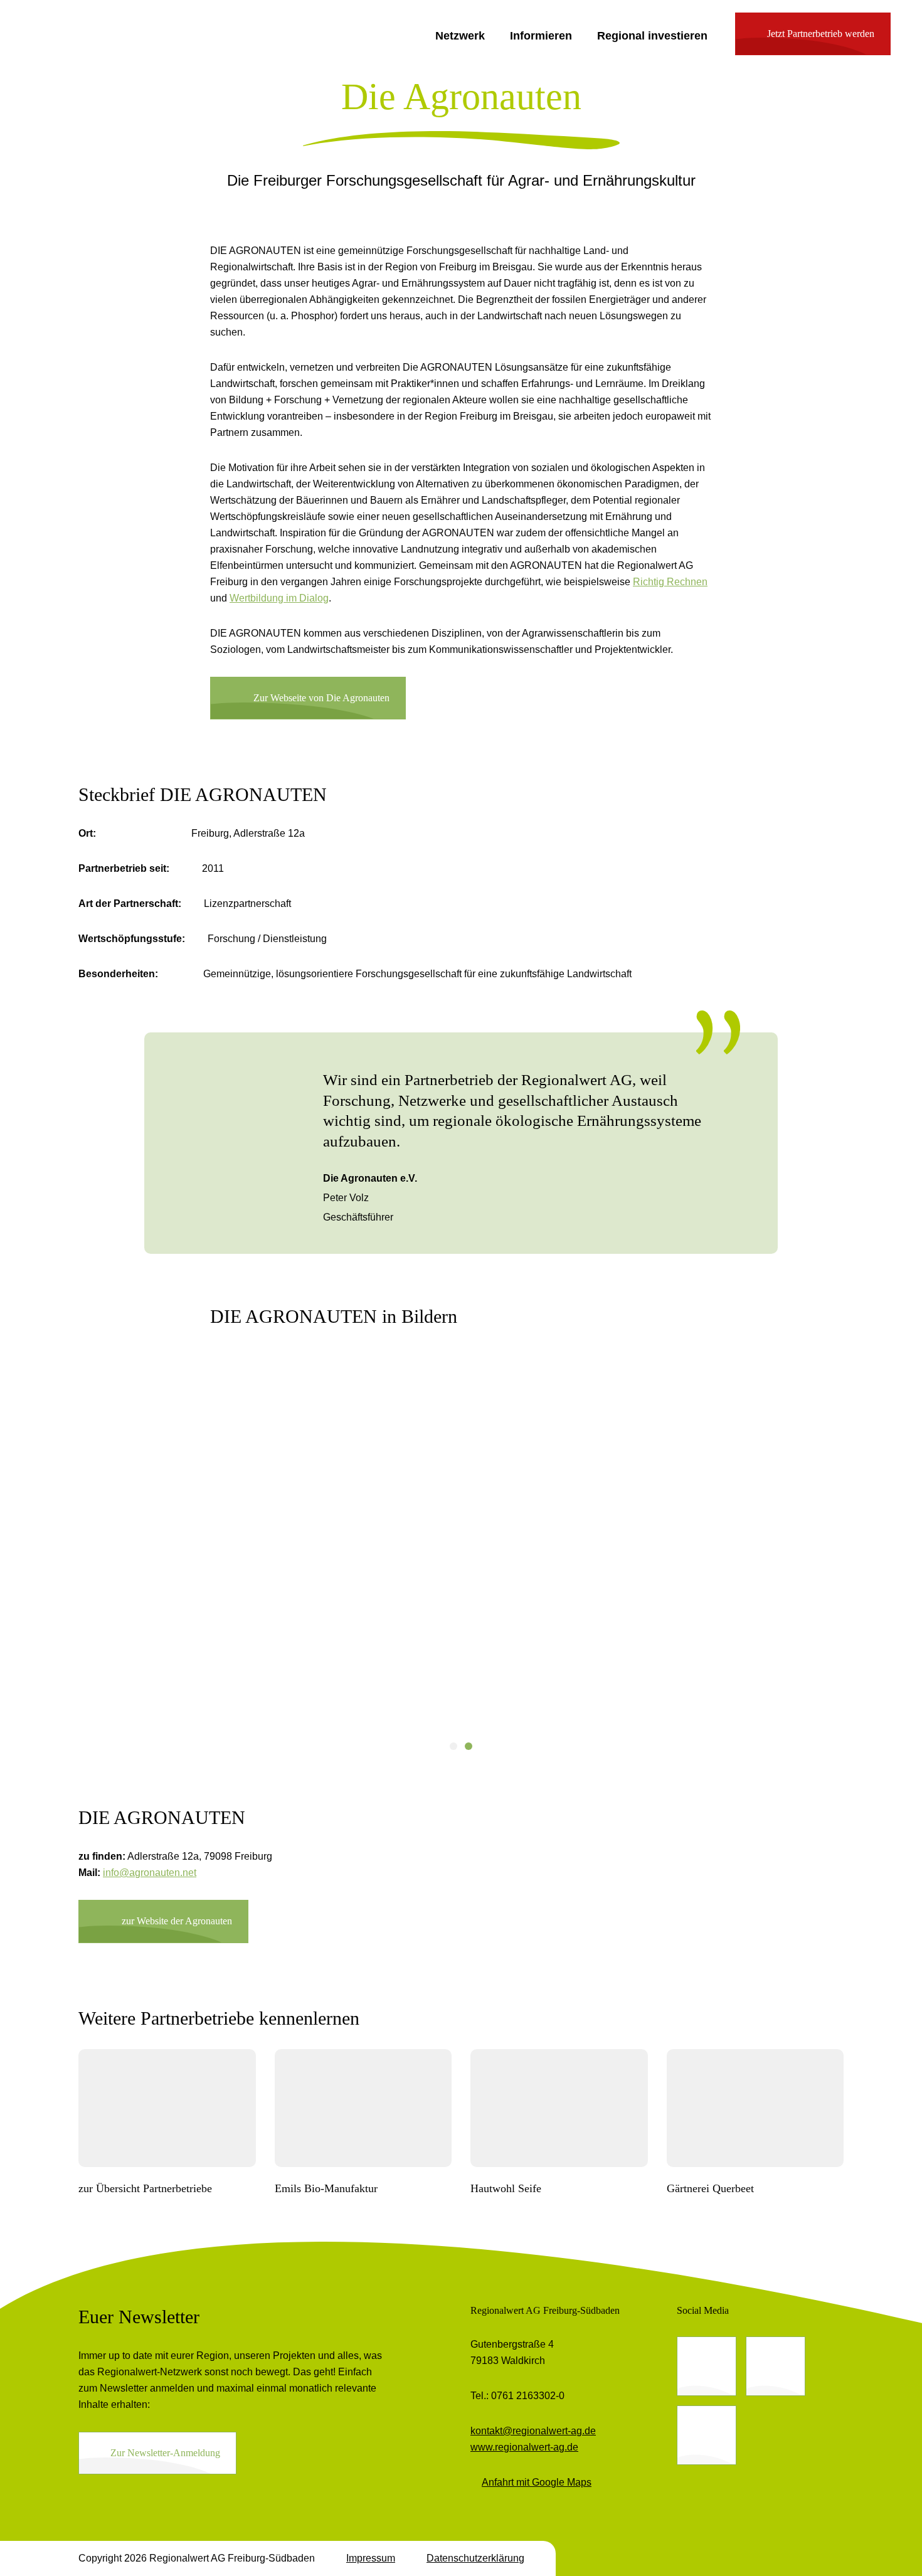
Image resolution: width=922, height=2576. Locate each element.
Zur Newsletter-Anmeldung (165, 2453)
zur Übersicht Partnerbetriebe (145, 2188)
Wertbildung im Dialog (279, 598)
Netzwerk (460, 36)
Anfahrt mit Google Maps (537, 2482)
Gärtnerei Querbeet (710, 2188)
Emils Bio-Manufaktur (326, 2188)
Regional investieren (652, 36)
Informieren (541, 36)
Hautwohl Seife (506, 2188)
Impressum (371, 2558)
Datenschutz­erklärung (475, 2558)
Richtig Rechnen (670, 582)
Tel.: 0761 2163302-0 (517, 2396)
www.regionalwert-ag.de (524, 2447)
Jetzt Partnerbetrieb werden (821, 34)
